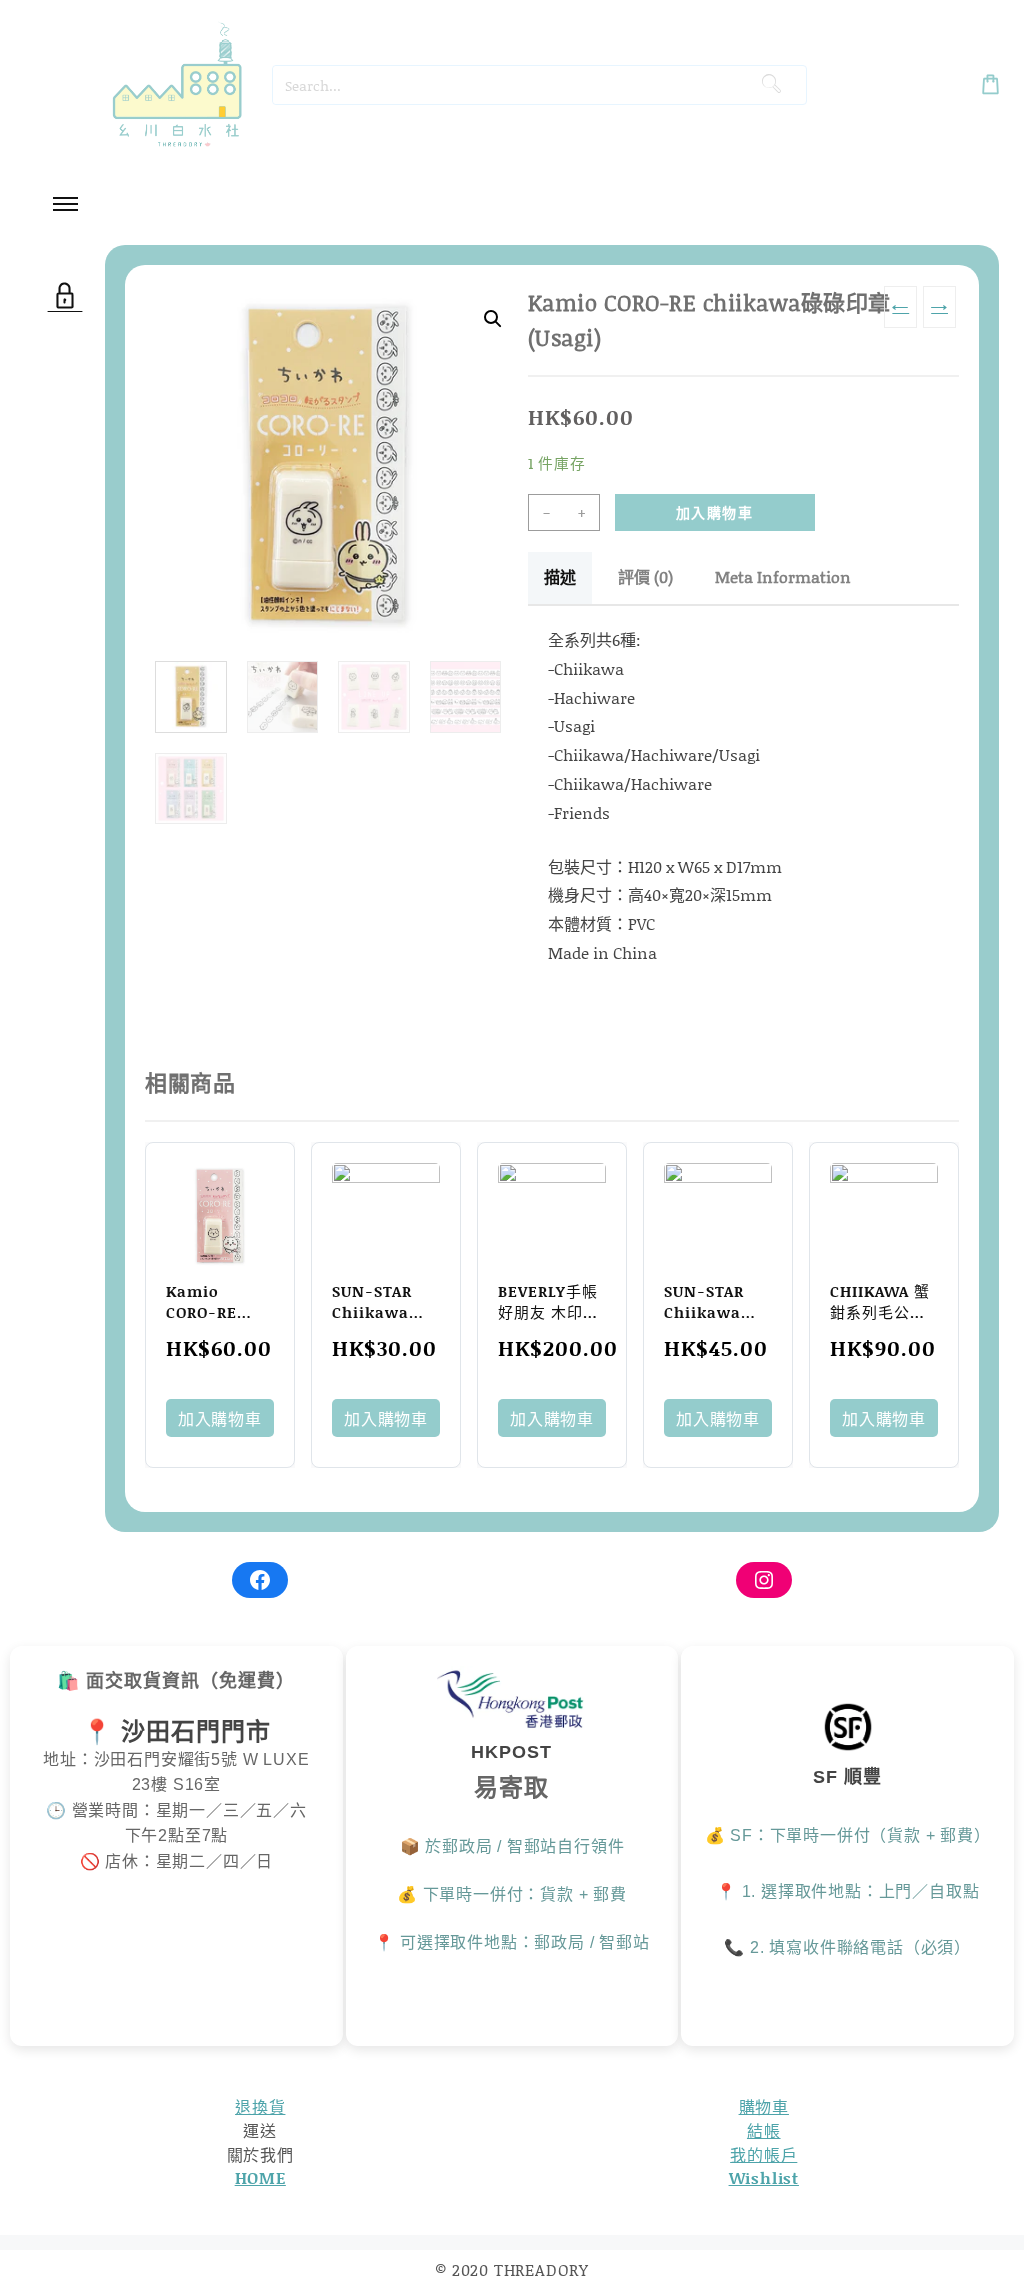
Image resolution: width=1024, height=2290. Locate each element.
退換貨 (260, 2106)
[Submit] (771, 85)
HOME (260, 2177)
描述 (560, 576)
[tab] (560, 578)
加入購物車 (714, 512)
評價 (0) (645, 576)
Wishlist (764, 2177)
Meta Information (783, 576)
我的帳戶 (763, 2154)
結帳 (764, 2130)
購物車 (764, 2106)
